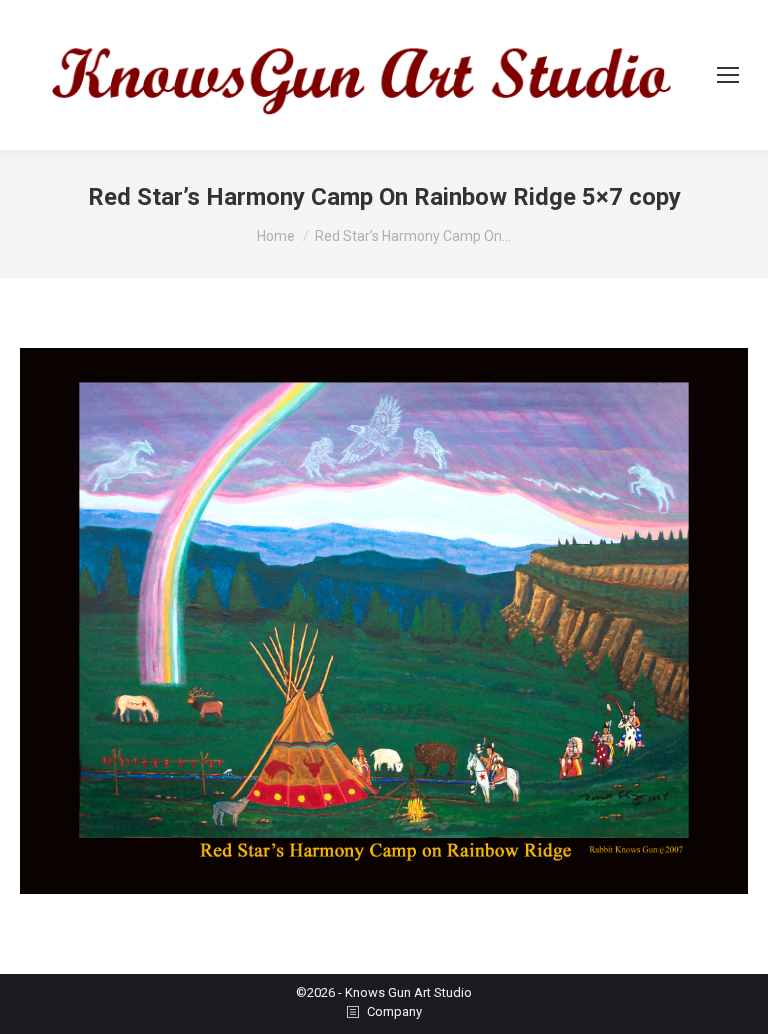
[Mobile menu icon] (728, 75)
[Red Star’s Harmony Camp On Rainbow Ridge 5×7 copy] (384, 621)
